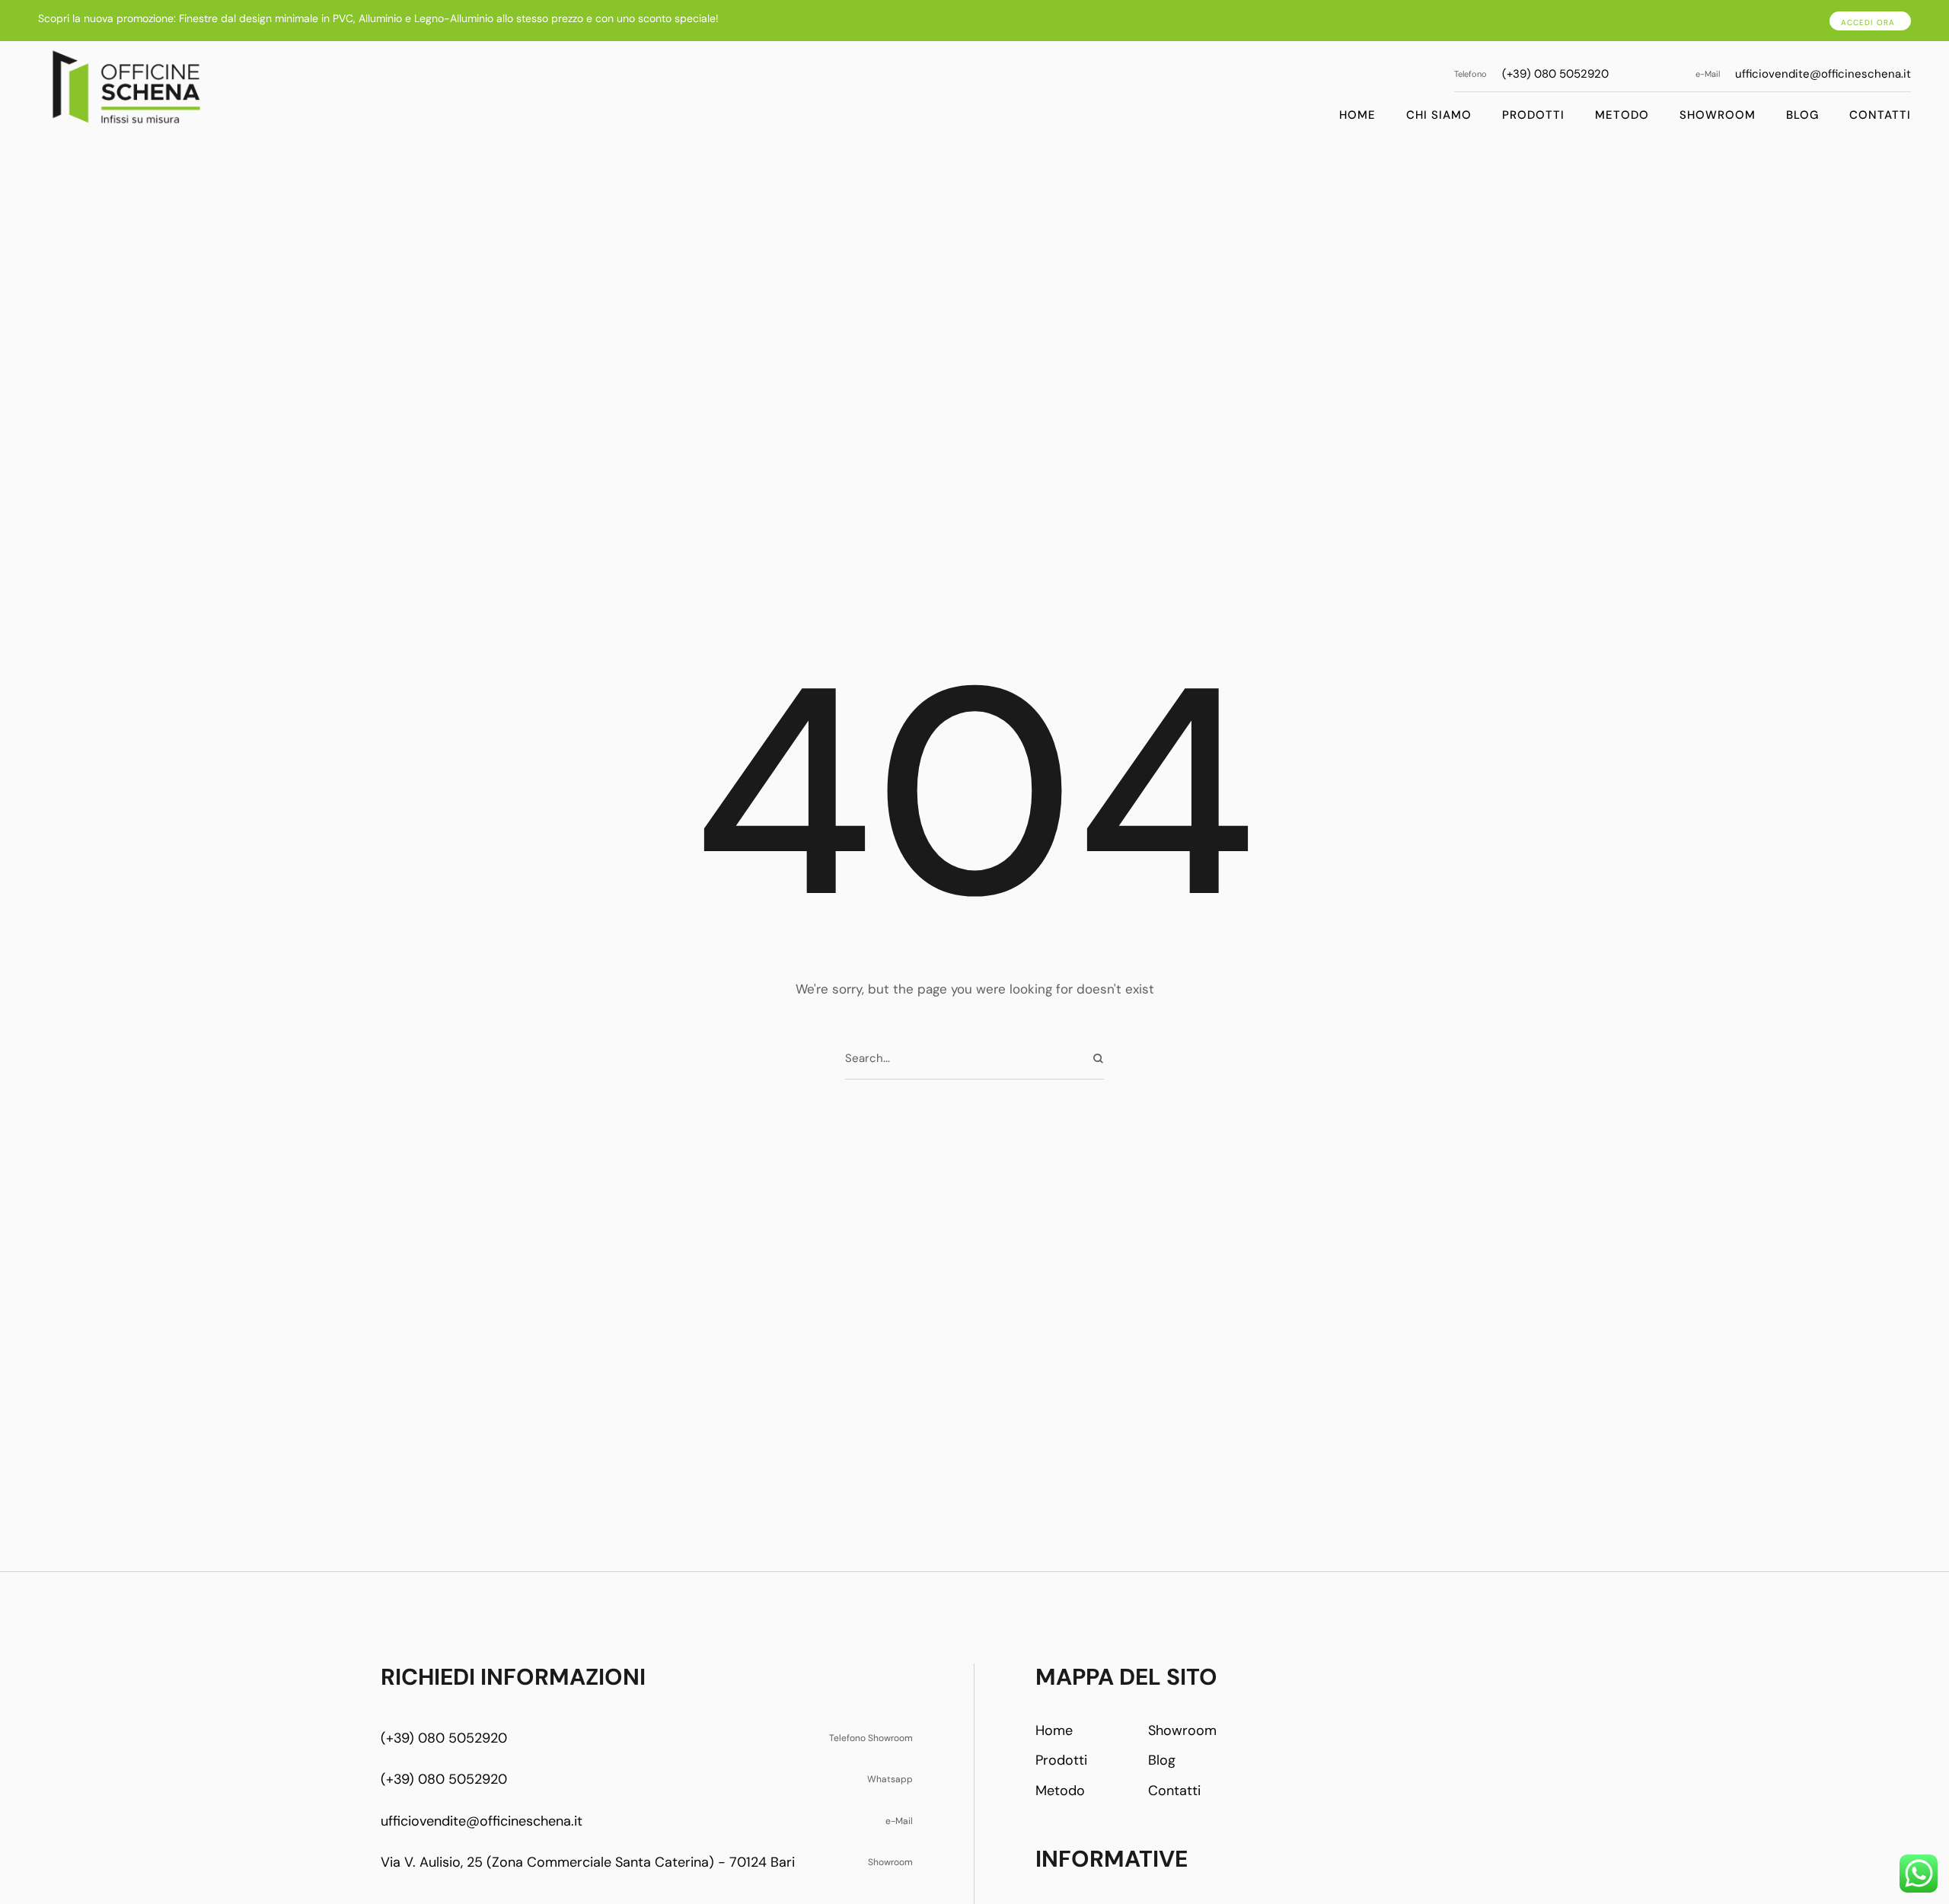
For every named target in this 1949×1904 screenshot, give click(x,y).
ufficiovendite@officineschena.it (1823, 74)
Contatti (1880, 115)
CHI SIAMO (1439, 115)
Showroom (1718, 115)
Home (1357, 115)
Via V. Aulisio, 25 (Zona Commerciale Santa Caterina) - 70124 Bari (588, 1862)
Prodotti (1533, 115)
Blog (1802, 115)
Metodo (1622, 115)
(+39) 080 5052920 (1555, 74)
